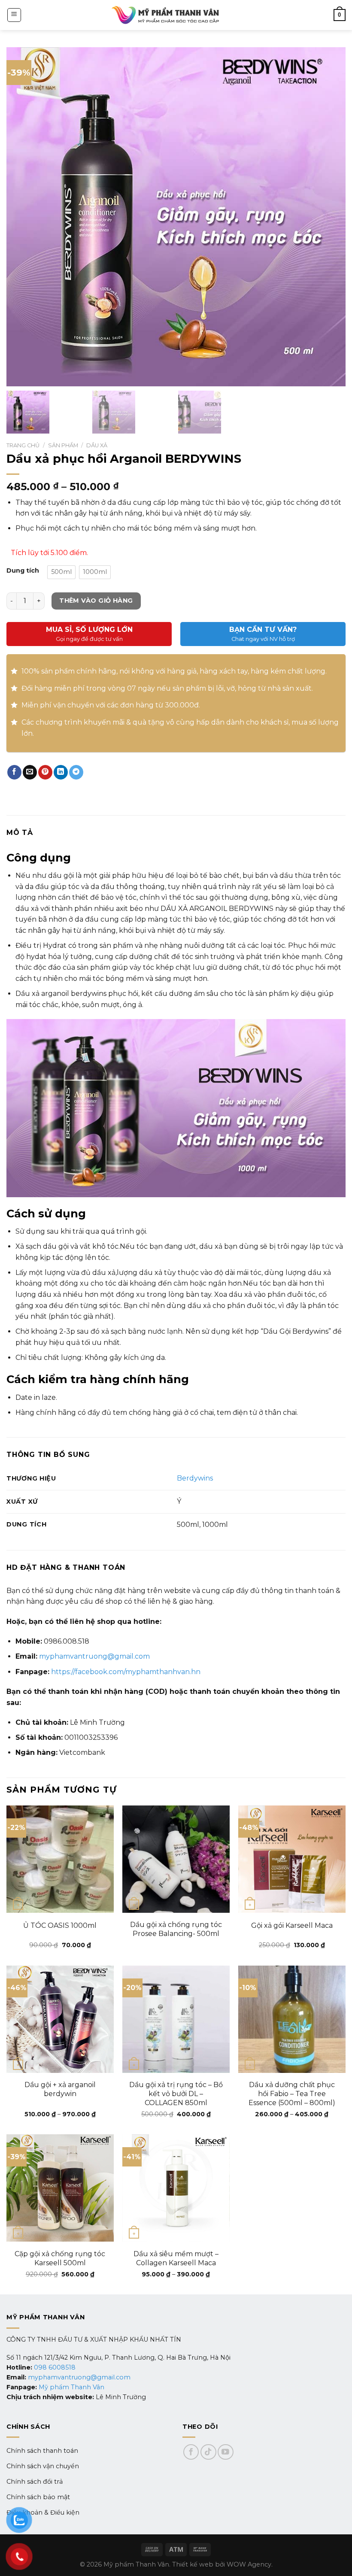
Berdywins (195, 1478)
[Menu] (14, 15)
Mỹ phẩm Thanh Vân (71, 2387)
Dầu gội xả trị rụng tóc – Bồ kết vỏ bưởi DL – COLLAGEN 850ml (176, 2094)
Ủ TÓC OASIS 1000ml (60, 1925)
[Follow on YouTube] (226, 2452)
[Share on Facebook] (14, 772)
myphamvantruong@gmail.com (94, 1656)
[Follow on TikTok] (208, 2452)
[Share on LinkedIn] (61, 772)
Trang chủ (23, 445)
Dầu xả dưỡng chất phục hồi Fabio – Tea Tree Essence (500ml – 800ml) (292, 2094)
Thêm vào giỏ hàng (96, 601)
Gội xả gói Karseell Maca (292, 1925)
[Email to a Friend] (30, 772)
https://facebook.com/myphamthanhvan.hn (126, 1672)
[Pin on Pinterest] (45, 772)
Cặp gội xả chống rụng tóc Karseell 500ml (60, 2258)
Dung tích (23, 571)
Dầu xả (97, 445)
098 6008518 (55, 2367)
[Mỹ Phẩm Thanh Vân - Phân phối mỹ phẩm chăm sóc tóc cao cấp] (165, 15)
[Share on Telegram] (76, 772)
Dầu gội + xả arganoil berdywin (60, 2089)
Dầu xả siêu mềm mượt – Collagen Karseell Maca (176, 2258)
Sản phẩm (63, 445)
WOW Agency (249, 2564)
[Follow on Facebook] (191, 2452)
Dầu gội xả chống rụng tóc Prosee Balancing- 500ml (176, 1929)
